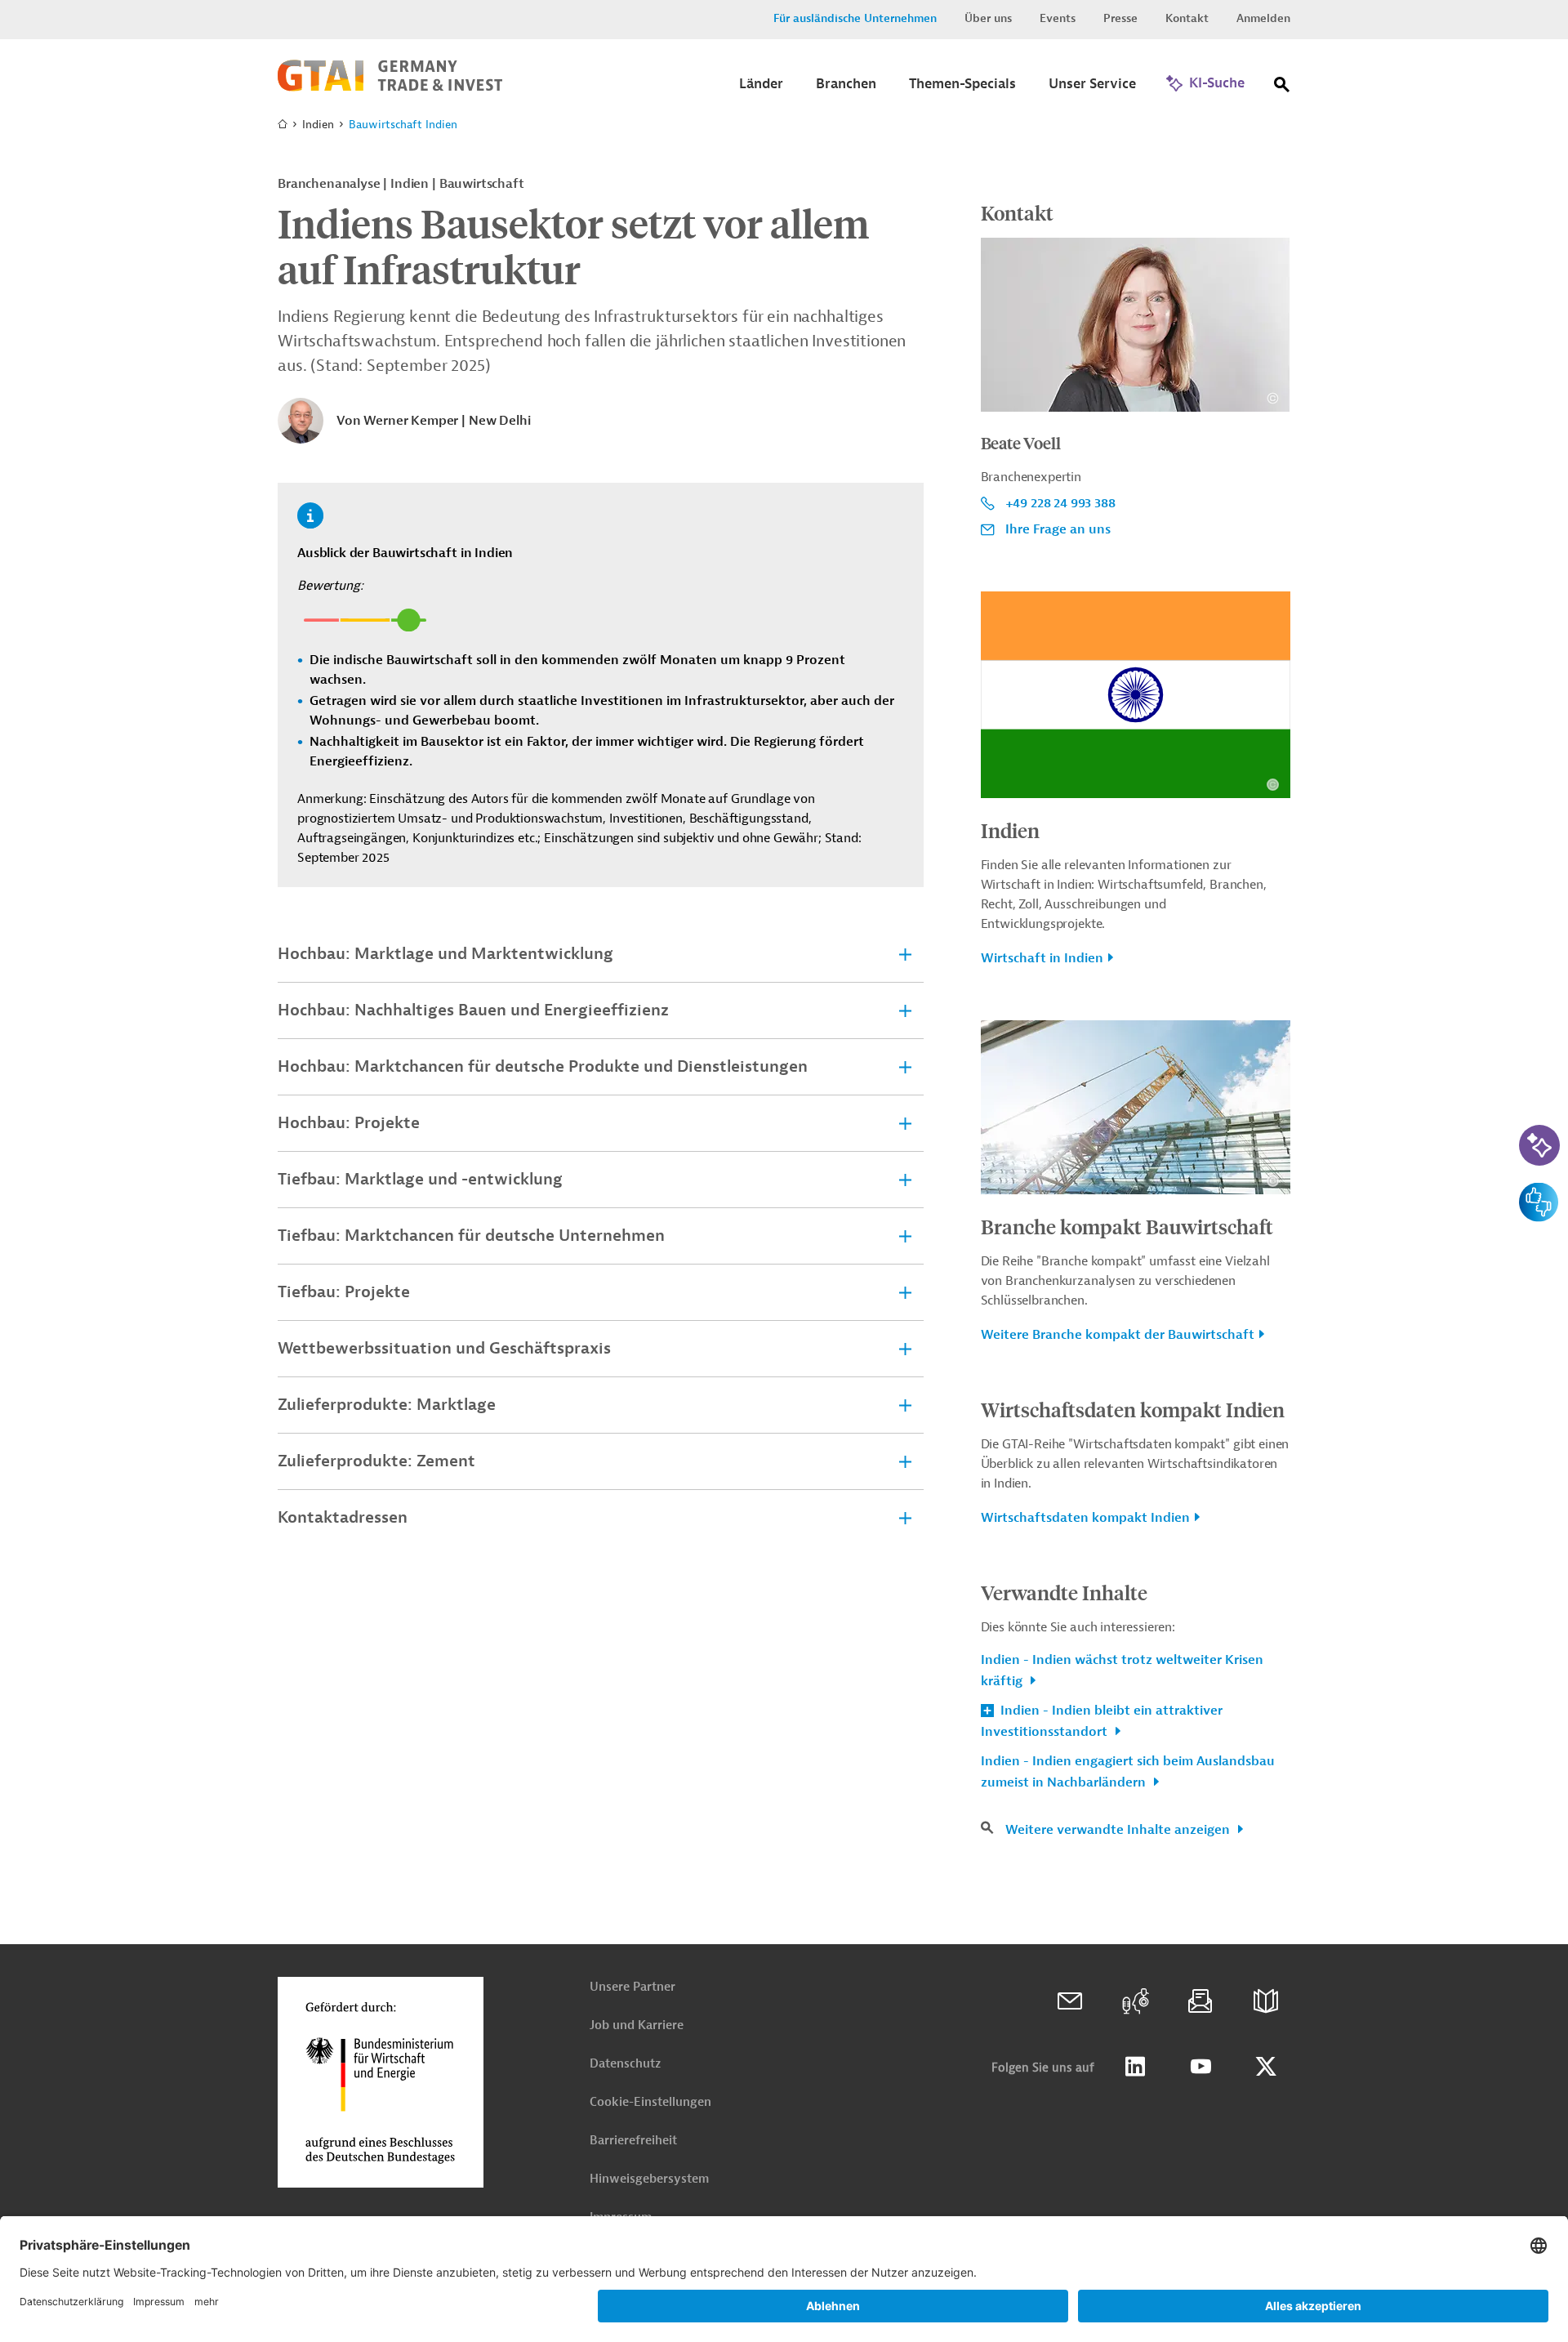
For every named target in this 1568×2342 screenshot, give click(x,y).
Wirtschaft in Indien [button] (1042, 958)
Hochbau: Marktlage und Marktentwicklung (445, 954)
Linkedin (1135, 2067)
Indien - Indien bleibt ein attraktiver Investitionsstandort (1102, 1721)
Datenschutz (625, 2064)
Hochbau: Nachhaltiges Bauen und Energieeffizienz (473, 1010)
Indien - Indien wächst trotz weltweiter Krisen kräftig (1122, 1671)
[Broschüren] (1266, 2001)
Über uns (988, 18)
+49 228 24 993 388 (1060, 503)
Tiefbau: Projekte (344, 1292)
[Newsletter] (1200, 2001)
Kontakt (1187, 18)
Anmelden (1263, 18)
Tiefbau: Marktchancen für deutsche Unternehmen (471, 1236)
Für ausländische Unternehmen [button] (855, 18)
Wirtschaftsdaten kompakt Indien (1133, 1409)
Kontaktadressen (343, 1517)
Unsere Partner (633, 1987)
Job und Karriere (637, 2025)
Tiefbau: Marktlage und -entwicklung (420, 1179)
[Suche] (1282, 88)
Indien (1010, 830)
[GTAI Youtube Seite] (1200, 2067)
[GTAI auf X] (1266, 2067)
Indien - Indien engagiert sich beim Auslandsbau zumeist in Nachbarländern (1128, 1772)
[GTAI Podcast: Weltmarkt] (1135, 2001)
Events (1058, 18)
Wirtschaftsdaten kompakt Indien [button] (1085, 1518)
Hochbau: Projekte (349, 1123)
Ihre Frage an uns (1058, 529)
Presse (1120, 18)
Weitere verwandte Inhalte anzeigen (1119, 1830)
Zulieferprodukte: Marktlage (387, 1405)
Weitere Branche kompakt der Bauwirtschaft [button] (1118, 1335)
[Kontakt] (1070, 2001)
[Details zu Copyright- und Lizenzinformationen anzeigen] (1273, 398)
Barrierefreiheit (633, 2141)
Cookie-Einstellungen (650, 2102)
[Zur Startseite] (390, 87)
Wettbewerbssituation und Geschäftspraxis (444, 1348)
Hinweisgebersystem (649, 2179)
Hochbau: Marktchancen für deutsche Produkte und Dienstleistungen (543, 1066)
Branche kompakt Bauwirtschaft (1127, 1226)
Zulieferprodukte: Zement (376, 1461)
